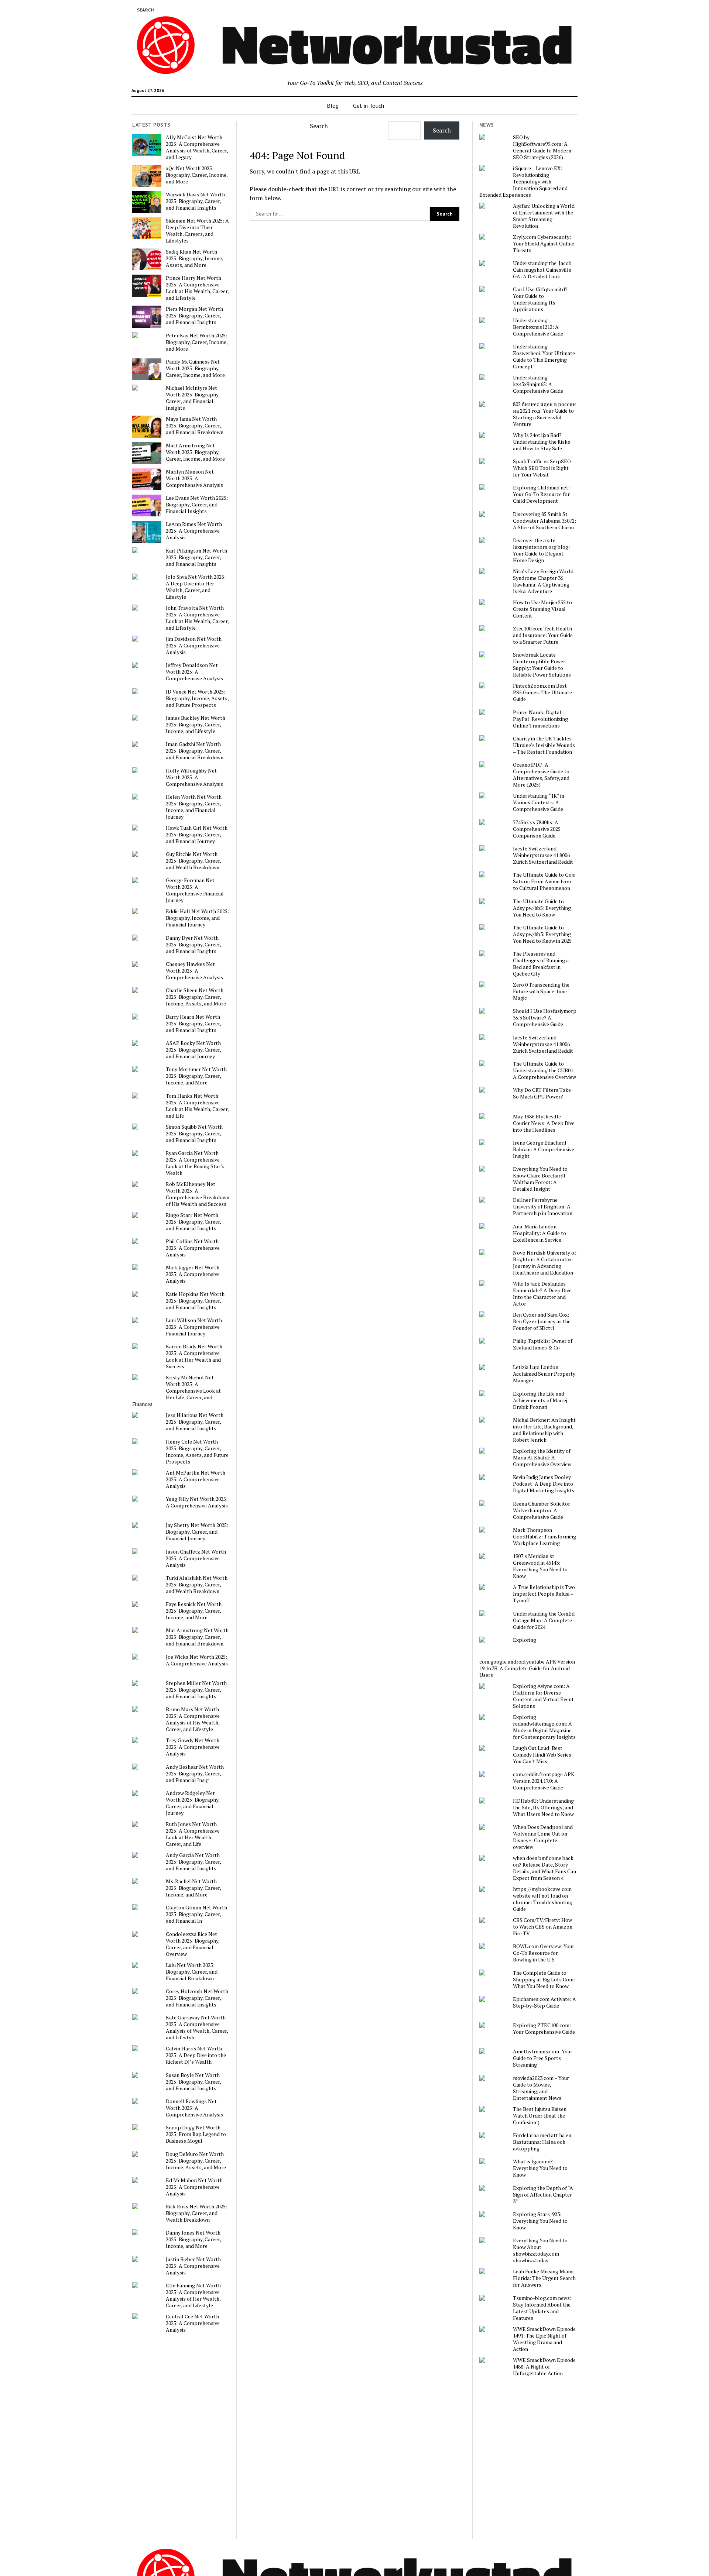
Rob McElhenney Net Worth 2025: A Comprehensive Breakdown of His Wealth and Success (198, 1194)
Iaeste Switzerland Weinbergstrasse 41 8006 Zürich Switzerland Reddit (543, 855)
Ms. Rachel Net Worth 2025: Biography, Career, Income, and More (193, 1888)
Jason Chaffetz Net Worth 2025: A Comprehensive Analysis (196, 1558)
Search (319, 126)
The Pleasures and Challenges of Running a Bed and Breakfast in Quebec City (541, 964)
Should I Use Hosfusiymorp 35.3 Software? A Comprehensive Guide (545, 1018)
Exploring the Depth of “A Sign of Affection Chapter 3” (543, 2195)
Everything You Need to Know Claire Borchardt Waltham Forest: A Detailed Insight (540, 1179)
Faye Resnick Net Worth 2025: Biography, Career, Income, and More (194, 1611)
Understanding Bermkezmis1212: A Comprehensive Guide (538, 327)
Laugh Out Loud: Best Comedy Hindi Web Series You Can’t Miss (542, 1755)
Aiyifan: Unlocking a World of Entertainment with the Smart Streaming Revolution (544, 216)
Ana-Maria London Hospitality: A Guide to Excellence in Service (540, 1233)
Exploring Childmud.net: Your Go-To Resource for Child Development (541, 494)
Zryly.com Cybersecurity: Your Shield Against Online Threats (544, 244)
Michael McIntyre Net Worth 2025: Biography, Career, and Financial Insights (193, 398)
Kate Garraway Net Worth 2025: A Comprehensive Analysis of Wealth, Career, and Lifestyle (197, 2028)
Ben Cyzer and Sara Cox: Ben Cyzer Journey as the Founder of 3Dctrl (542, 1321)
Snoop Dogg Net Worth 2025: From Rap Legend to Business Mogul (196, 2134)
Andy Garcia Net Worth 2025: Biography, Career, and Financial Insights (193, 1862)
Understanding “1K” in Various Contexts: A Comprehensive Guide (539, 802)
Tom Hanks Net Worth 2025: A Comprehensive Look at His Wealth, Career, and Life (197, 1106)
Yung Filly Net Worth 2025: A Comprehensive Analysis (197, 1502)
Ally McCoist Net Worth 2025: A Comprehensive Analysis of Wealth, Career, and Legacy (197, 147)
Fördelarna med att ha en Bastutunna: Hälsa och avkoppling (542, 2142)
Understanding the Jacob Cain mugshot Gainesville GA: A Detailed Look (542, 270)
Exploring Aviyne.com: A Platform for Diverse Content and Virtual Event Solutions (543, 1696)
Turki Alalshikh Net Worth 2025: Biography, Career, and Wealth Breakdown (197, 1585)
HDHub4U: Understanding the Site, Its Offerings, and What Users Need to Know (543, 1808)
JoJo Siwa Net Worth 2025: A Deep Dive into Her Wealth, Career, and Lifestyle (196, 587)
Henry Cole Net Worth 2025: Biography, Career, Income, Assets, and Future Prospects (197, 1452)
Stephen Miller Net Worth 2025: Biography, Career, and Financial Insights (196, 1690)
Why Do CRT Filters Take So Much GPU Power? (542, 1093)
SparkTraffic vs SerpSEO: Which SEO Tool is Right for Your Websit (543, 468)
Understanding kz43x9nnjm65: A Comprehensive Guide (538, 384)
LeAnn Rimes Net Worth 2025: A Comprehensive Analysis (194, 531)
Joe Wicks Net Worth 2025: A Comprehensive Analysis (197, 1660)
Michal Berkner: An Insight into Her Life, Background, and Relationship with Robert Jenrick (544, 1430)
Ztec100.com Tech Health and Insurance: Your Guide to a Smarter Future (543, 635)
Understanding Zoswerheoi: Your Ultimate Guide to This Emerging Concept (544, 357)
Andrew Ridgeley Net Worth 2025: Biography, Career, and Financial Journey (193, 1803)
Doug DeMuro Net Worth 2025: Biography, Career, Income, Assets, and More (196, 2161)
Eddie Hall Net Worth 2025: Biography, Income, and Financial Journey (197, 918)
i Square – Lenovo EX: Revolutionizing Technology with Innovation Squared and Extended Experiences (523, 182)
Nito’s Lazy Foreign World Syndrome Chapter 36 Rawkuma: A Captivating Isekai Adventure (543, 581)
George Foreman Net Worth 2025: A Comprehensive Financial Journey (195, 890)
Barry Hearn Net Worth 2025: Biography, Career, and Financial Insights (193, 1024)
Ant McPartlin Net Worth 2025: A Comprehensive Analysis (196, 1479)
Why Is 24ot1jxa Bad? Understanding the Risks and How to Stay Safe (542, 442)
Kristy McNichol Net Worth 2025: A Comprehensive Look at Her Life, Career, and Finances (177, 1391)
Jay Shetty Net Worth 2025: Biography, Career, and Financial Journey (197, 1532)
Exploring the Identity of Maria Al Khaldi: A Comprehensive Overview (542, 1458)
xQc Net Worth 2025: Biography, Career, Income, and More (197, 175)
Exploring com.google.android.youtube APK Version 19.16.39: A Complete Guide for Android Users (527, 1657)
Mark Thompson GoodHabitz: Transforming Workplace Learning (544, 1537)
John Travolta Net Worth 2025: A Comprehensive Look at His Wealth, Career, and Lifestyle (197, 618)
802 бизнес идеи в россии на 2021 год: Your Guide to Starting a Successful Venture (544, 414)
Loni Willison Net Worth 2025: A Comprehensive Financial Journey (194, 1327)
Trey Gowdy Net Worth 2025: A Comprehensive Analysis (193, 1747)
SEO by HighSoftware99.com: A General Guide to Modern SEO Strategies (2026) (542, 147)
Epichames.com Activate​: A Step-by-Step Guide (544, 2002)
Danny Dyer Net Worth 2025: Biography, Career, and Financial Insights (193, 945)
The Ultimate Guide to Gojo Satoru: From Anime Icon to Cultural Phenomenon (544, 881)
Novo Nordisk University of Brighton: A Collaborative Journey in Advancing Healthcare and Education (544, 1263)
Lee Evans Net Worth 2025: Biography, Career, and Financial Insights (197, 505)
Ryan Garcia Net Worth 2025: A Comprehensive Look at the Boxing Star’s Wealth (195, 1163)
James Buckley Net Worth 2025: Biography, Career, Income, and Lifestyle (196, 725)
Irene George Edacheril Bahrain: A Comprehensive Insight (544, 1149)
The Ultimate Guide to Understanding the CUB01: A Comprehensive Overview (544, 1070)
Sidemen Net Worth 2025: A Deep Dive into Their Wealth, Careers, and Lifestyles (197, 231)
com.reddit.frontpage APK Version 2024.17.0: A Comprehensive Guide (544, 1781)
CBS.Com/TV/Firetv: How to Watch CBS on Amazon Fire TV (543, 1927)
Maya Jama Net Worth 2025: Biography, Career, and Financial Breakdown (195, 426)
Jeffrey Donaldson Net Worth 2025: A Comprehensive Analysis (194, 672)
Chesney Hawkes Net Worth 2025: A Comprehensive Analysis (194, 971)
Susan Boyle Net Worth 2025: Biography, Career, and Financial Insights (193, 2082)
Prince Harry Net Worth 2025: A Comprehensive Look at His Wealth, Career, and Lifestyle (197, 288)
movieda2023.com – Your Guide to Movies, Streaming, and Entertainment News (541, 2088)
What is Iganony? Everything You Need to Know (540, 2168)
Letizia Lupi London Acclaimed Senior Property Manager (544, 1374)
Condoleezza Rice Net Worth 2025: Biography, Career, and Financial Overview (193, 1944)
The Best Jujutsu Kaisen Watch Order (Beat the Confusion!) (540, 2116)
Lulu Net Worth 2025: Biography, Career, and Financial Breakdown (192, 1972)
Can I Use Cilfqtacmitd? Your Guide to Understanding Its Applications (540, 299)
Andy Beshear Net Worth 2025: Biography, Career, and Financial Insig (195, 1774)
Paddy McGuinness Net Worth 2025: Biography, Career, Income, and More (195, 368)
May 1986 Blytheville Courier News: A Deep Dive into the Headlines (544, 1123)
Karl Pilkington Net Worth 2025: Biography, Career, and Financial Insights (196, 557)
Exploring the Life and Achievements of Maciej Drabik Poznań (540, 1400)
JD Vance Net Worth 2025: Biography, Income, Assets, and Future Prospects (197, 698)
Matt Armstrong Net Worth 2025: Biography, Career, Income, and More (195, 452)
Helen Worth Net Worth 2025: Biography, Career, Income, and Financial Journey (194, 807)
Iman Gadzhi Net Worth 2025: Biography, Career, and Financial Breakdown (195, 751)
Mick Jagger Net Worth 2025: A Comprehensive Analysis (193, 1274)
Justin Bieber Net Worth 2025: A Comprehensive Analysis (193, 2266)
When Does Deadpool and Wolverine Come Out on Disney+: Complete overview (543, 1837)
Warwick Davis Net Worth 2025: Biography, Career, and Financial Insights (195, 201)
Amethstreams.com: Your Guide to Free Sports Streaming (543, 2058)
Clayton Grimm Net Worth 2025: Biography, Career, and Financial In (196, 1914)
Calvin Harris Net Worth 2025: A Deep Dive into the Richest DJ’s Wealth (196, 2055)
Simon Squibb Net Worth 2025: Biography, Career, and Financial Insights (194, 1134)
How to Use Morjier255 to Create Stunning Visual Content (542, 609)
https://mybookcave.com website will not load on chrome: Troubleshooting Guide (543, 1899)
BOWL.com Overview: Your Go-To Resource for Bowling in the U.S (544, 1953)
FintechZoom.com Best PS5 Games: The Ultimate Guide (542, 692)
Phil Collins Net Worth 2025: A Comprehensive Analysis (193, 1248)
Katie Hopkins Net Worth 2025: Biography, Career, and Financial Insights (195, 1301)
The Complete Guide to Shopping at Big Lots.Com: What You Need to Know (544, 1980)
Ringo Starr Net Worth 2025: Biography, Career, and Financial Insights (193, 1222)
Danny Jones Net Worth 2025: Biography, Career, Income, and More (193, 2239)
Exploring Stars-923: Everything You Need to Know (540, 2221)
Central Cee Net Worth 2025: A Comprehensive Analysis (193, 2323)
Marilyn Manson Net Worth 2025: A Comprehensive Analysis (194, 478)
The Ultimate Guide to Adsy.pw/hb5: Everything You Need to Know (542, 908)
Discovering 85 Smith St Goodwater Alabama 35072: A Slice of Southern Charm (544, 521)
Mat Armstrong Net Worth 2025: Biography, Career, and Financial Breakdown (197, 1637)
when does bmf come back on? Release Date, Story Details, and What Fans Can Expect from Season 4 (544, 1868)
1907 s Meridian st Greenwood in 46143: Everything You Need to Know (540, 1566)
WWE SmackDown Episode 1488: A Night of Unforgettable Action (544, 2367)
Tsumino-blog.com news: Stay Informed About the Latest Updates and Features (542, 2308)
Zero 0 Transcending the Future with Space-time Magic (541, 991)
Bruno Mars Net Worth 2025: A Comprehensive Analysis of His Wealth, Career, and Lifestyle (193, 1719)
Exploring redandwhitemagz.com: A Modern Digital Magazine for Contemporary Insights (544, 1727)
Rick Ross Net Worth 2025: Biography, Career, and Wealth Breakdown (196, 2213)
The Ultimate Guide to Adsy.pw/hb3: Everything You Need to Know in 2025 (542, 934)
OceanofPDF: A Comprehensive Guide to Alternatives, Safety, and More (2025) (541, 775)
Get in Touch (369, 106)
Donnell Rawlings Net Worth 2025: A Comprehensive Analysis (194, 2108)
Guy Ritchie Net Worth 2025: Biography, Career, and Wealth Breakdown (193, 861)
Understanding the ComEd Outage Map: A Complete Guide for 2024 (544, 1620)
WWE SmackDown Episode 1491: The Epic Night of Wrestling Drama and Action (544, 2339)
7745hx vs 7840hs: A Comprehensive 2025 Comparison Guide (537, 829)
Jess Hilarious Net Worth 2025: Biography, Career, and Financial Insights (195, 1422)
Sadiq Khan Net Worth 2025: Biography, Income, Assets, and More (194, 258)
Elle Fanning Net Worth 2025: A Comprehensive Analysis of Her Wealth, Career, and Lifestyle (193, 2295)
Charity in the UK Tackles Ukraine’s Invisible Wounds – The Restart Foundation (544, 745)
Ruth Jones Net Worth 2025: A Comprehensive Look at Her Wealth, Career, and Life (193, 1834)
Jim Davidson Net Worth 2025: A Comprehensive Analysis (194, 646)
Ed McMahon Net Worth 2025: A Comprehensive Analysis (194, 2187)
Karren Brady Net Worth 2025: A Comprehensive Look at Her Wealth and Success (194, 1356)
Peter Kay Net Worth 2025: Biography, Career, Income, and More (197, 342)
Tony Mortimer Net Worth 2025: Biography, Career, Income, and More (196, 1076)
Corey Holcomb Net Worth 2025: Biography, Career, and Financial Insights (197, 1998)
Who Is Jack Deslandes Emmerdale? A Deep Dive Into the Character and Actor (542, 1294)
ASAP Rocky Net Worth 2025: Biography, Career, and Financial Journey (193, 1050)
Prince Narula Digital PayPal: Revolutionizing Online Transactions (540, 719)
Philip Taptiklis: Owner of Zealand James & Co (543, 1344)
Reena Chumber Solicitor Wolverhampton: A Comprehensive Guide (542, 1510)
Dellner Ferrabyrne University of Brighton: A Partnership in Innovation (543, 1207)
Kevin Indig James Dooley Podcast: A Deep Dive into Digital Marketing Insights (544, 1484)
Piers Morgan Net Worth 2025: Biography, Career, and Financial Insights (194, 316)
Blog (333, 106)
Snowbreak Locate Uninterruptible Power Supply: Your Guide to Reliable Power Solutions (542, 665)
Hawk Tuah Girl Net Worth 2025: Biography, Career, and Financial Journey (197, 835)
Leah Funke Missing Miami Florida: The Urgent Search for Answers (544, 2278)
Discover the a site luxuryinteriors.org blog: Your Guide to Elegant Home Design (541, 550)
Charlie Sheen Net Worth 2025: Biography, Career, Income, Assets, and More (196, 997)
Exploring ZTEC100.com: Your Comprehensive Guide (544, 2029)
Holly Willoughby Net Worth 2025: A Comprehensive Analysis (194, 777)
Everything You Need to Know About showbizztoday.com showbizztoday (540, 2250)
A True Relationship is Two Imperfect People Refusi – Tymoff (544, 1594)
